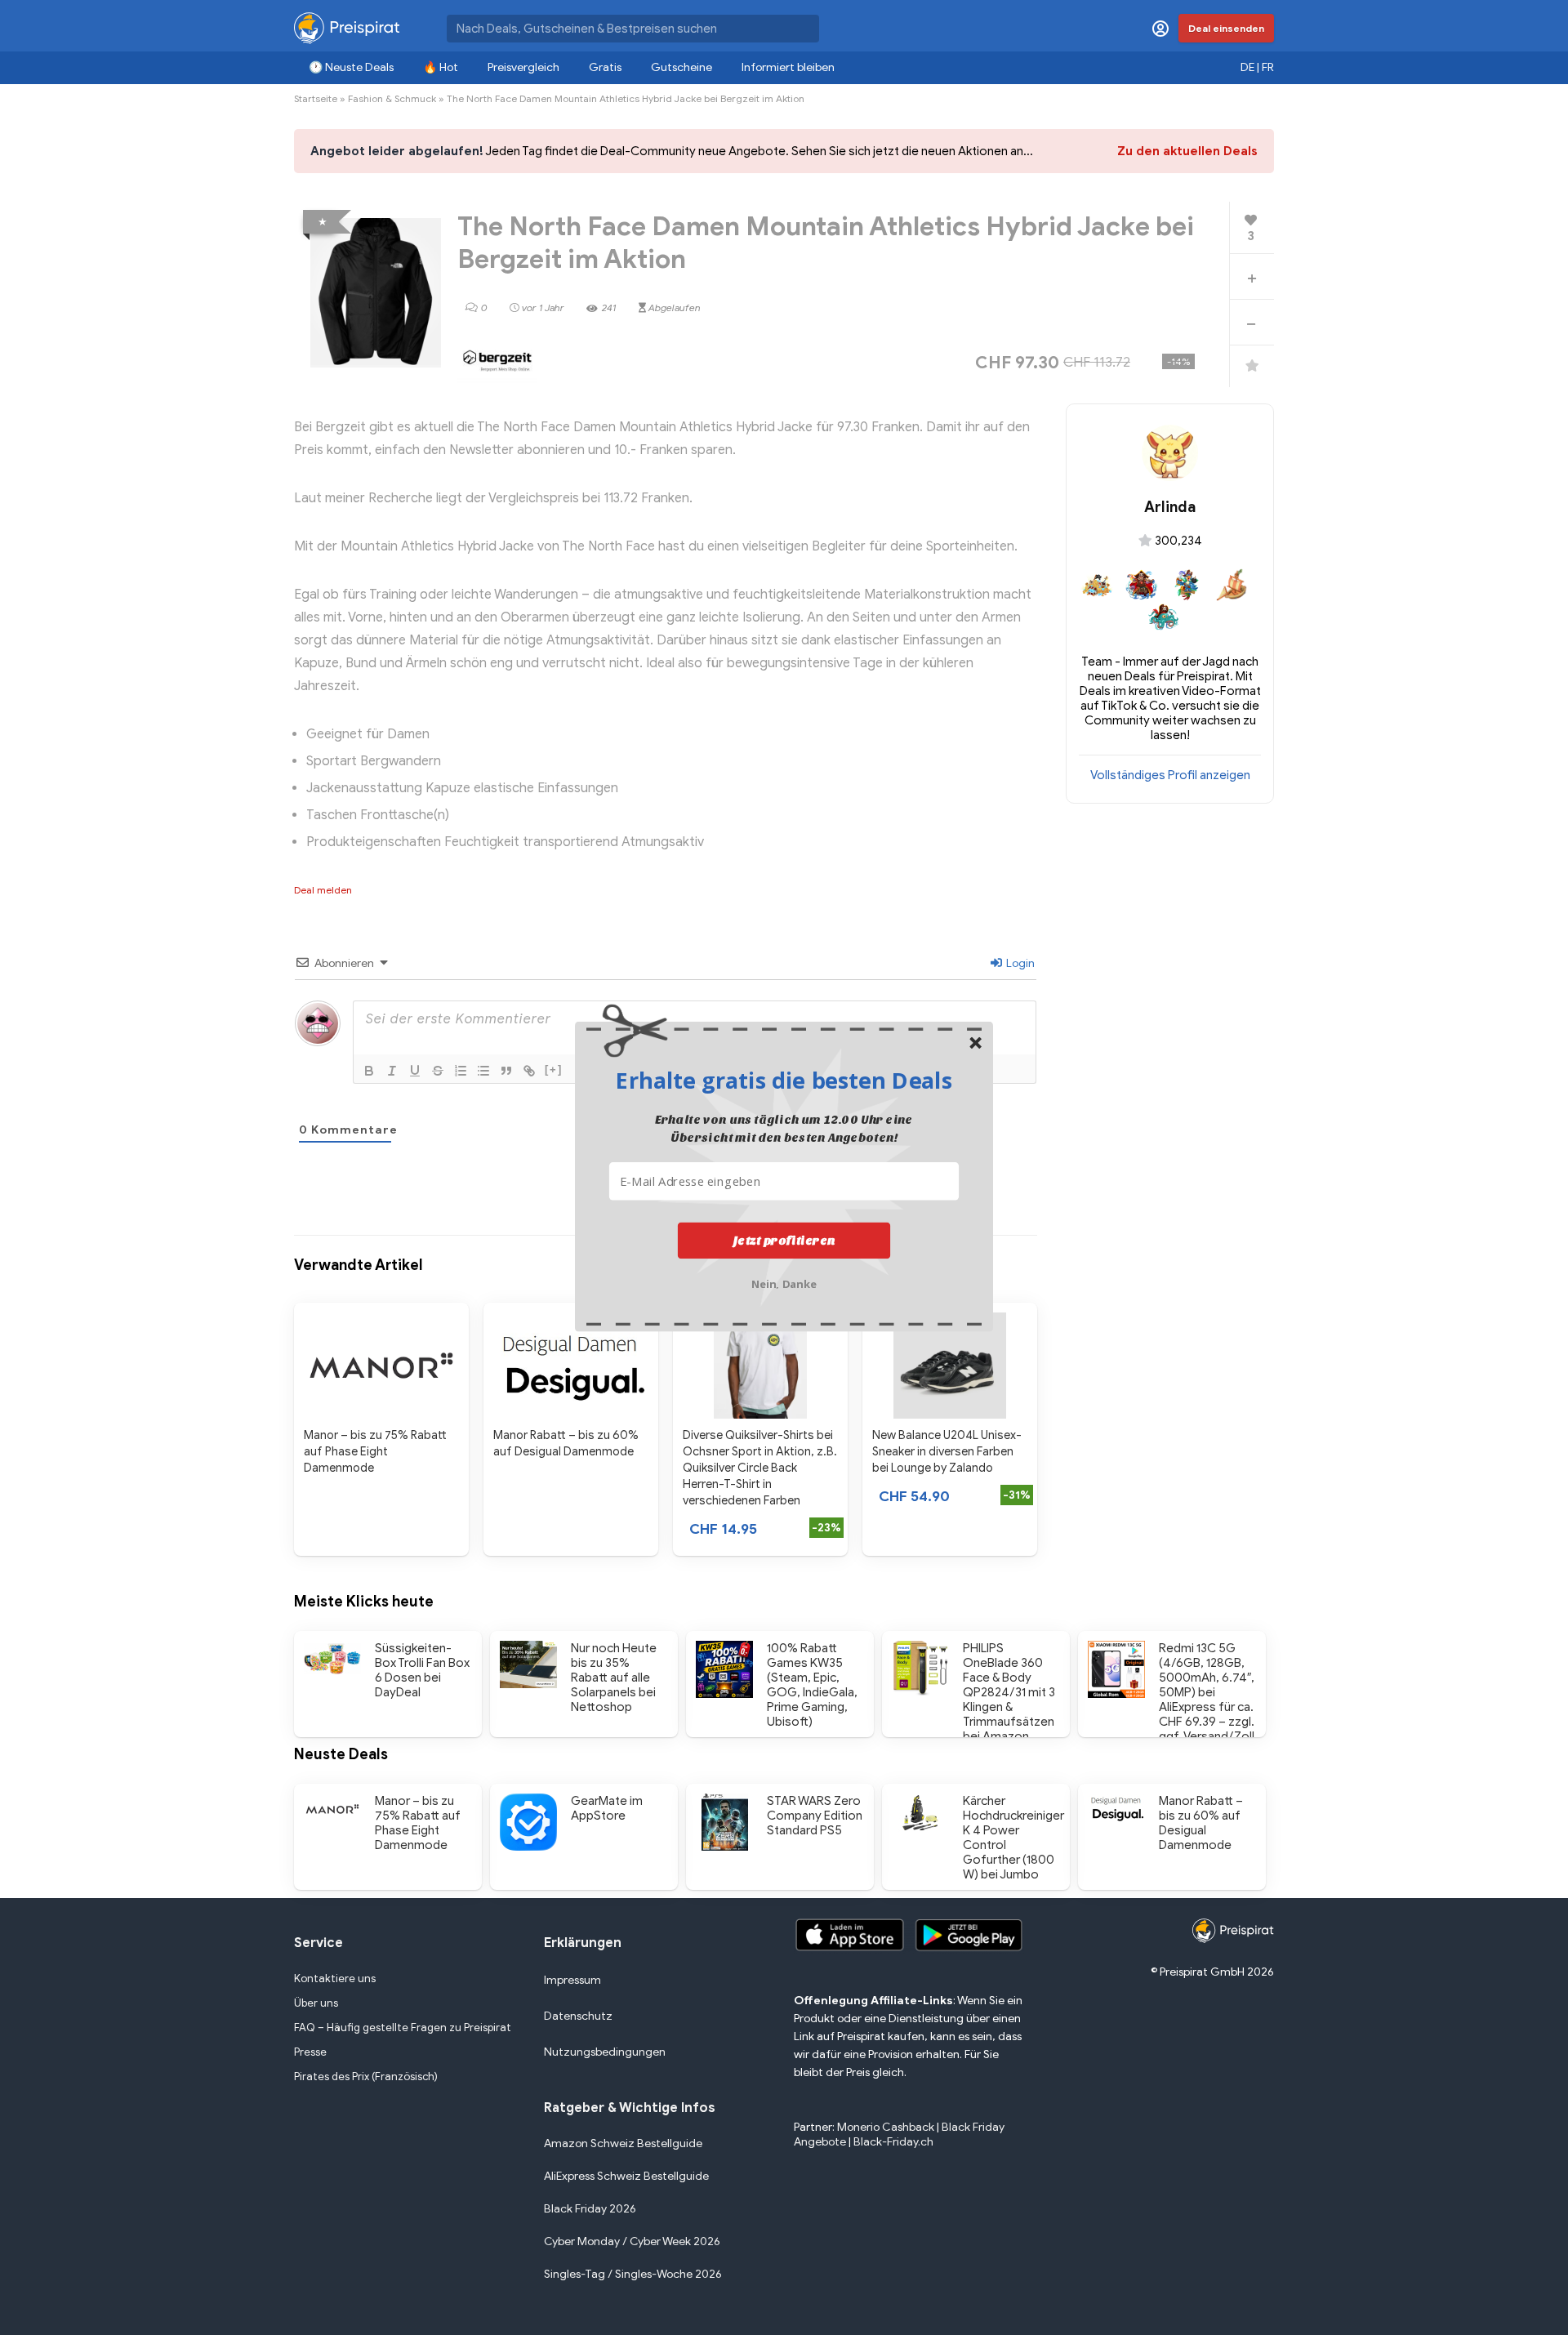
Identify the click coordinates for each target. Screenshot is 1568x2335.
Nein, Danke (784, 1282)
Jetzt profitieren (784, 1240)
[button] (784, 1080)
